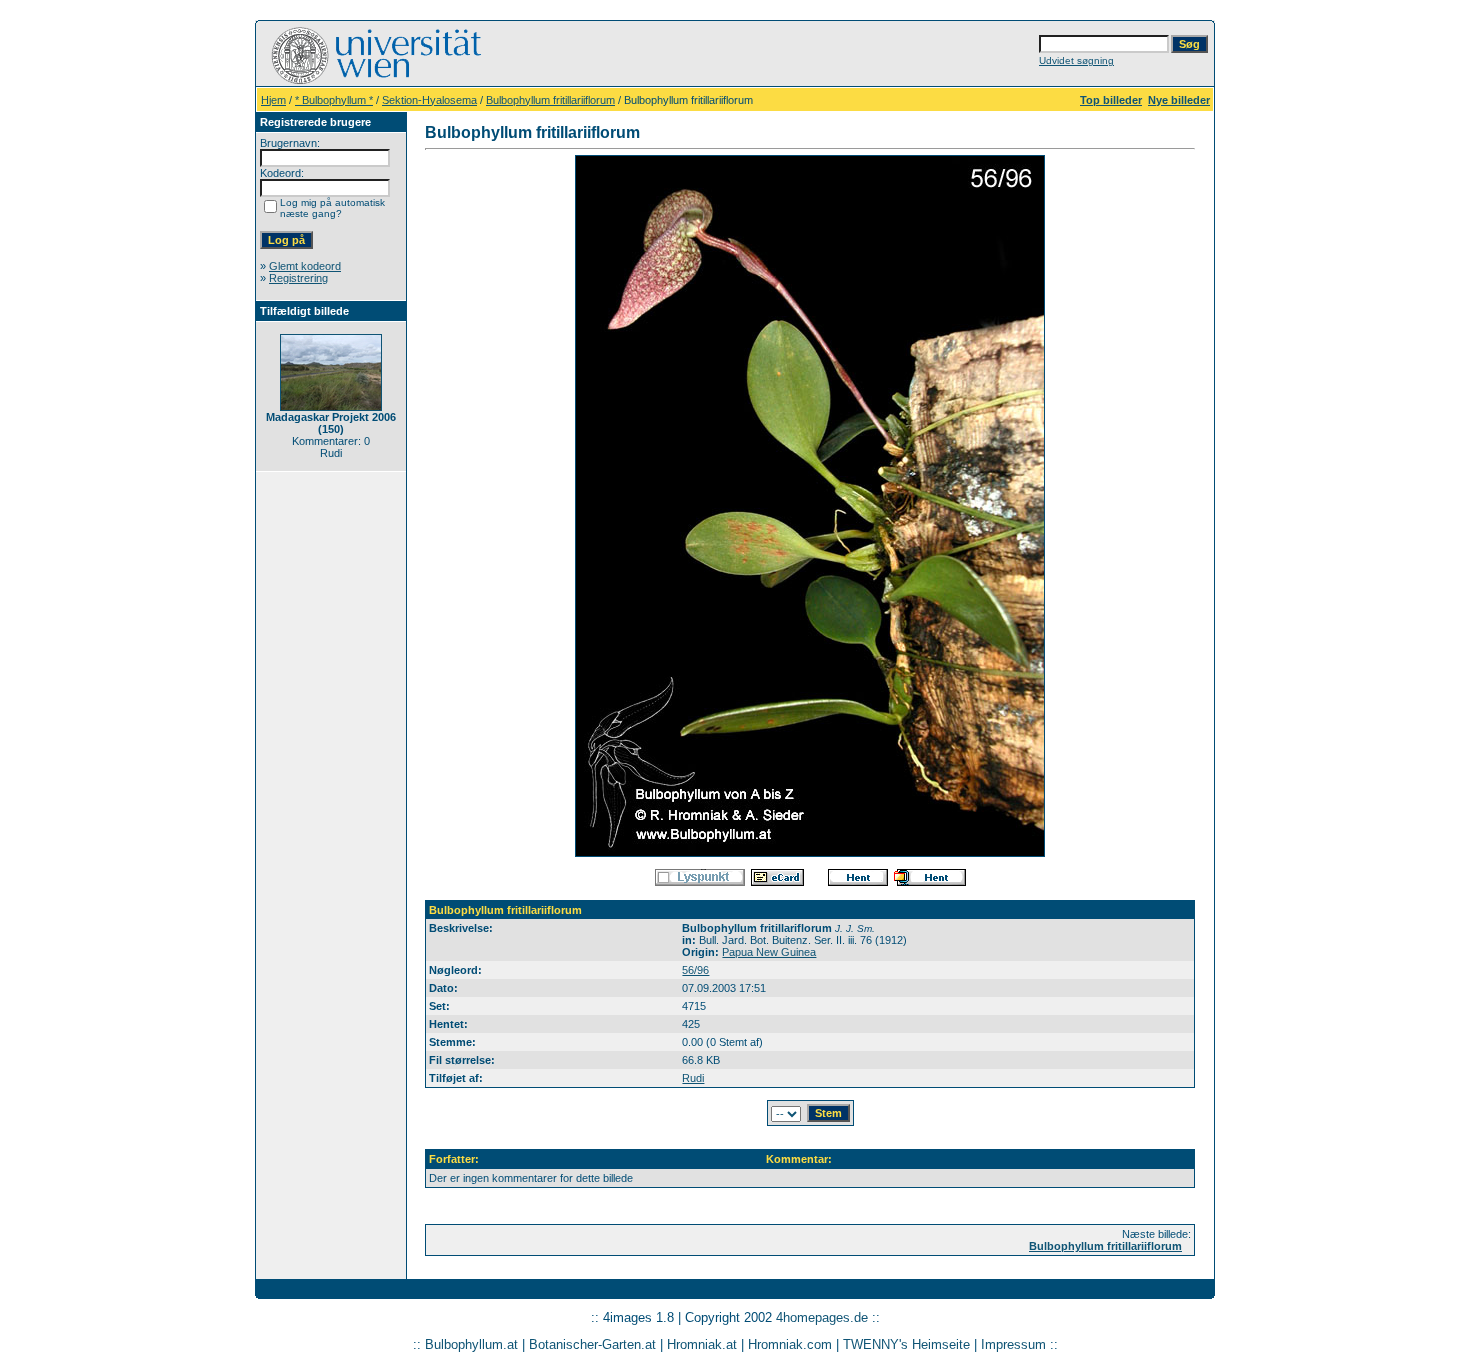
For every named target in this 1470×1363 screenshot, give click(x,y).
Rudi (693, 1078)
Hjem (273, 100)
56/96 (695, 970)
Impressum (1013, 1344)
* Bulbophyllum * (334, 100)
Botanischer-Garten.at (592, 1344)
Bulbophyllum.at (471, 1344)
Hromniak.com (790, 1344)
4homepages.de (822, 1317)
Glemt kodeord (305, 266)
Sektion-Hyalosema (429, 100)
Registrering (298, 278)
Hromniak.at (702, 1344)
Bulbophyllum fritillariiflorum (550, 100)
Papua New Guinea (769, 952)
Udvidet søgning (1076, 60)
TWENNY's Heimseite (906, 1344)
